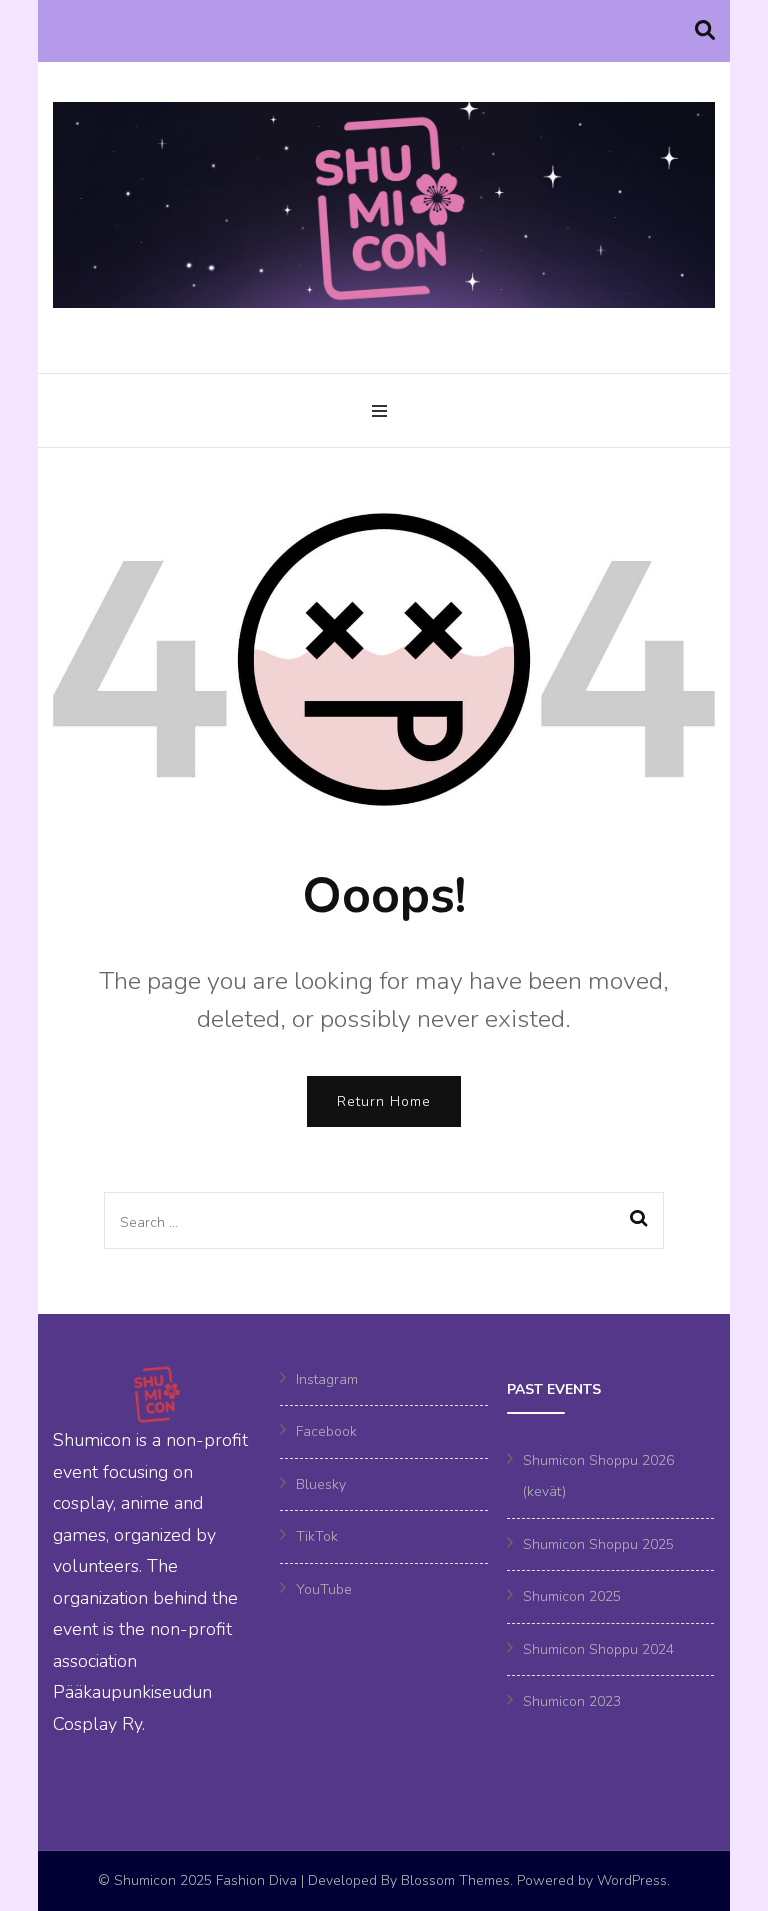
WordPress (632, 1880)
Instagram (327, 1379)
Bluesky (321, 1484)
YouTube (324, 1589)
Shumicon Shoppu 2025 (598, 1544)
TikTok (317, 1536)
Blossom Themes (455, 1880)
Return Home (384, 1101)
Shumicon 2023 (572, 1701)
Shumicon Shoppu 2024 (598, 1649)
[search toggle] (705, 31)
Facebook (326, 1431)
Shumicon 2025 (572, 1596)
